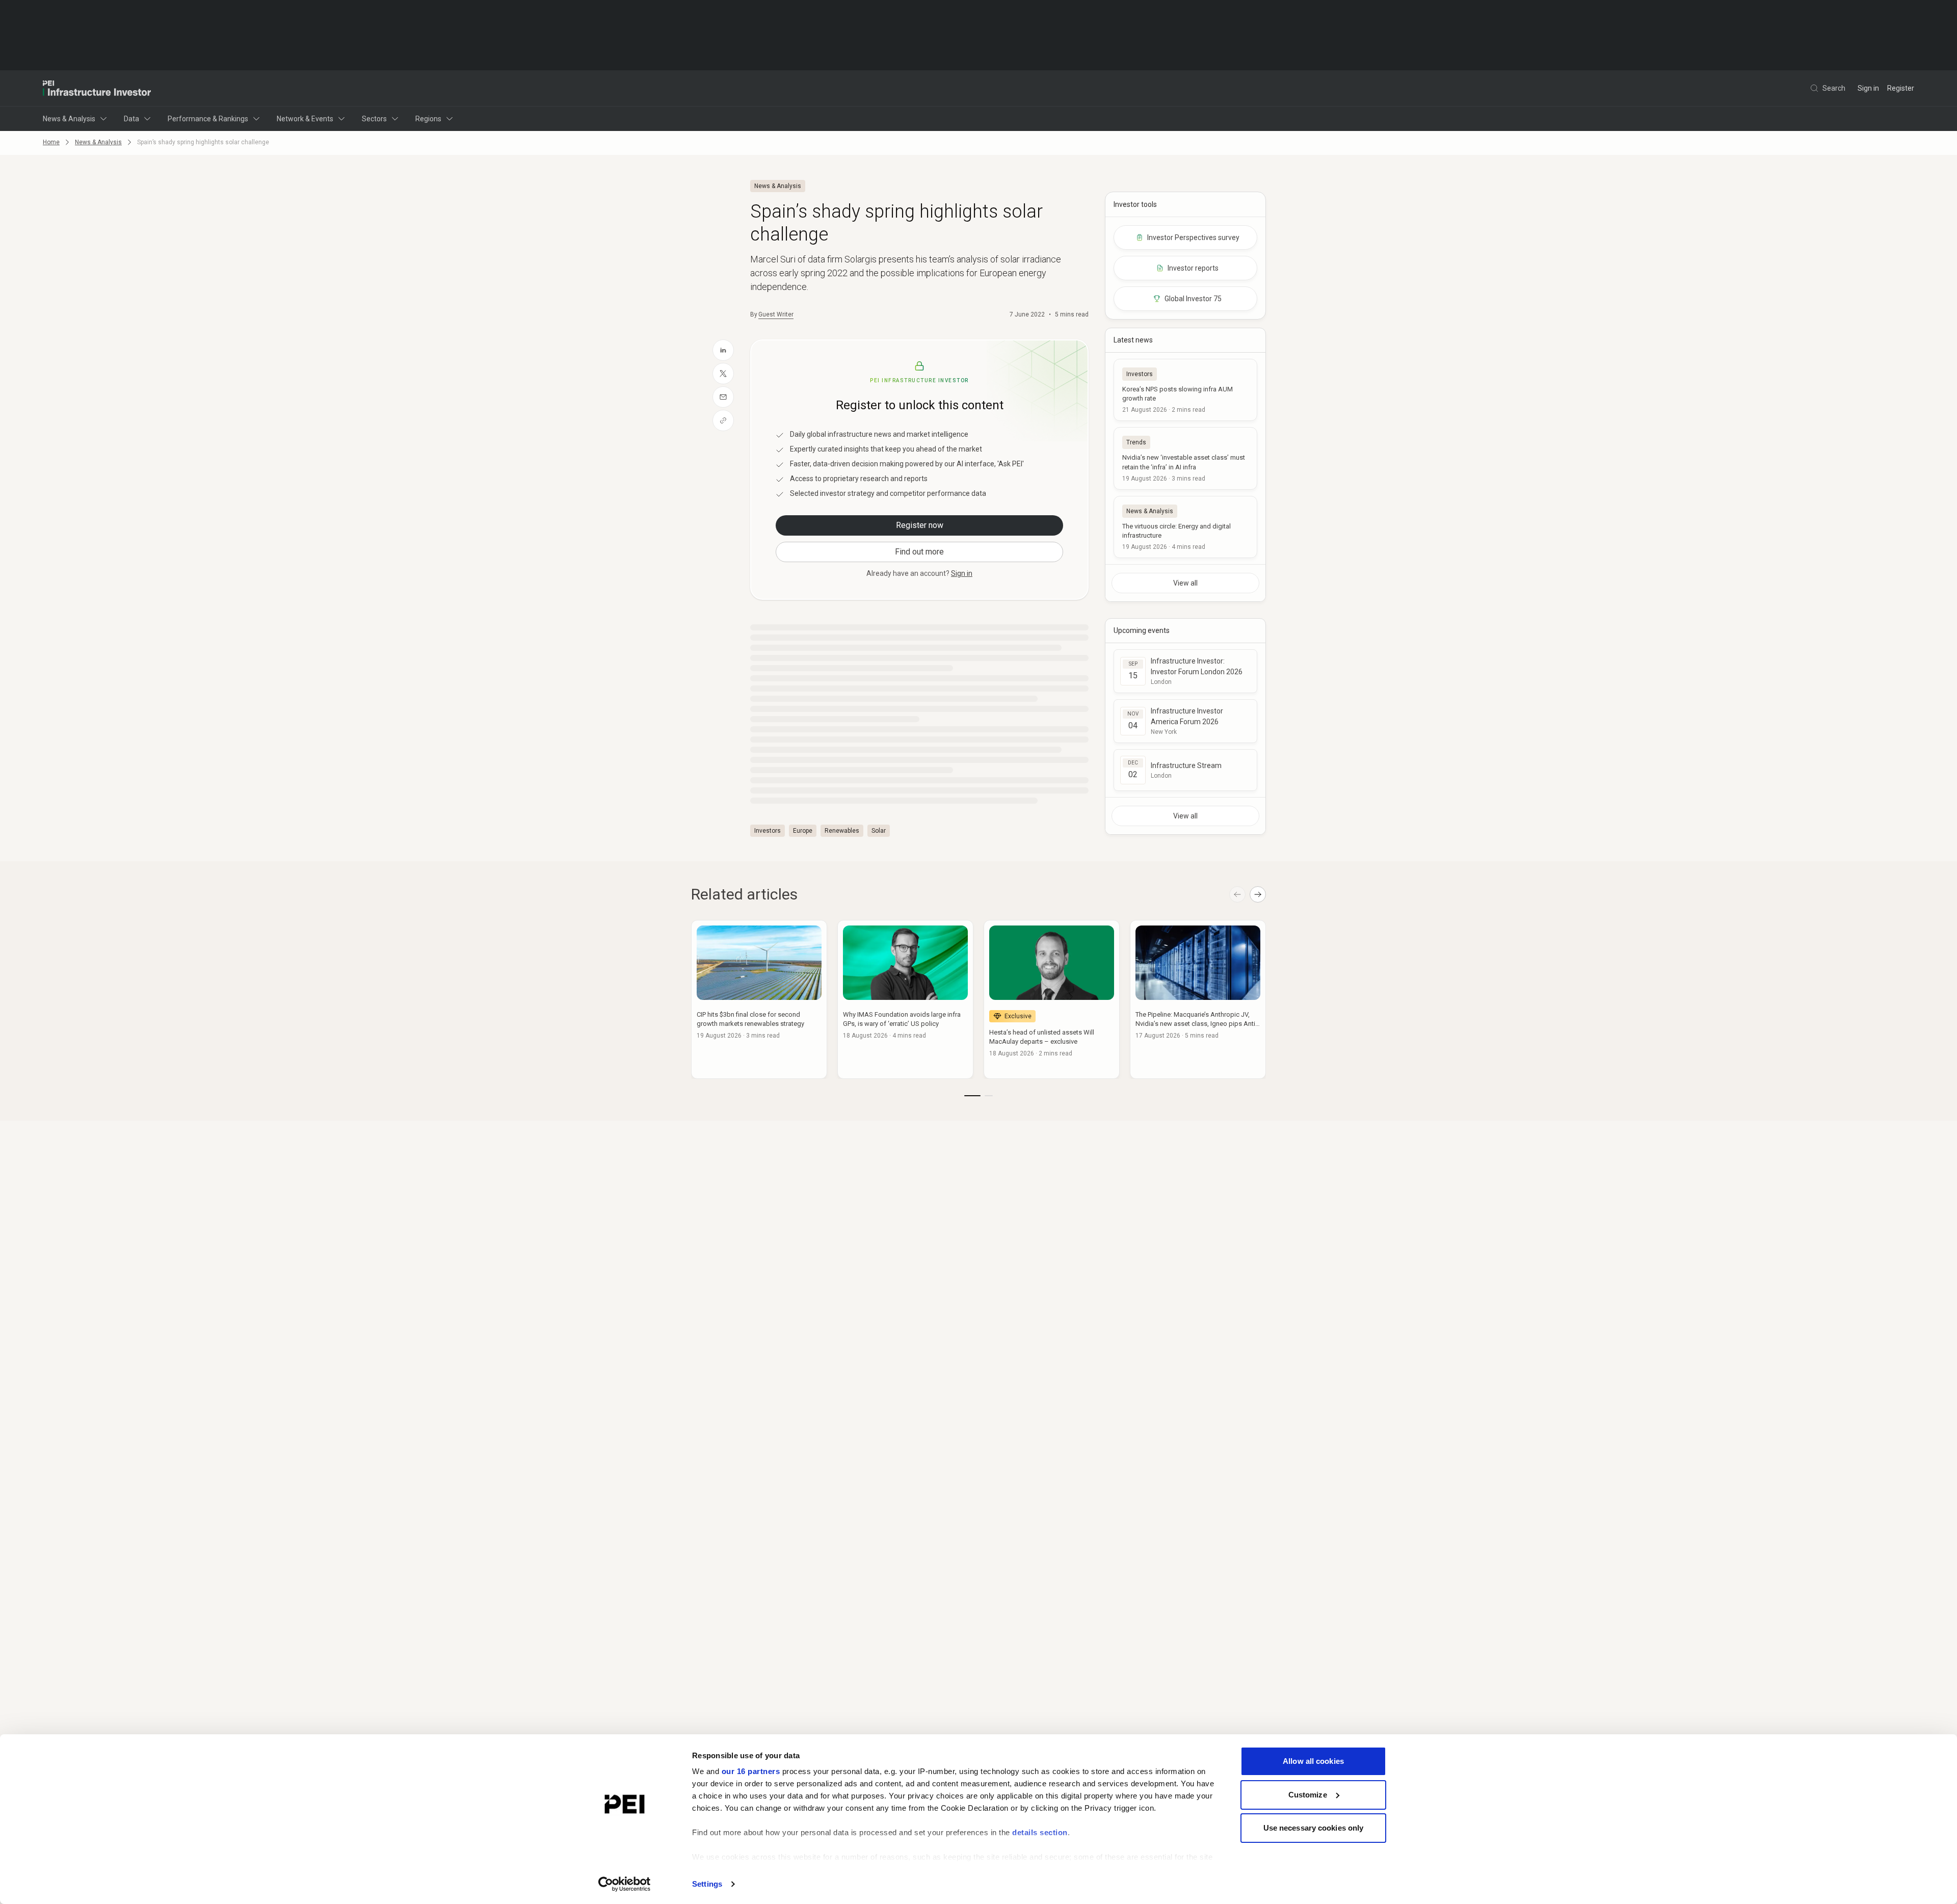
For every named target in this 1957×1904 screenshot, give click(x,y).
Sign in (1868, 88)
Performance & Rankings (208, 119)
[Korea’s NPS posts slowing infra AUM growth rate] (1185, 390)
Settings (707, 1884)
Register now (920, 525)
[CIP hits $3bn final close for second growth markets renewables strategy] (759, 999)
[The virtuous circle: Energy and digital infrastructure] (1185, 527)
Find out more (919, 552)
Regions (428, 119)
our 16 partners (751, 1771)
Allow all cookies (1313, 1761)
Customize (1308, 1795)
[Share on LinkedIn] (723, 350)
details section (1040, 1832)
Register (1901, 88)
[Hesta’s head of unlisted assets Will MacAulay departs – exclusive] (1052, 999)
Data (131, 119)
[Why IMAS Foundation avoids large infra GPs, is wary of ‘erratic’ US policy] (905, 999)
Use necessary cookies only (1314, 1828)
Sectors (374, 119)
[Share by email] (723, 397)
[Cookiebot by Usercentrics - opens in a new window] (625, 1884)
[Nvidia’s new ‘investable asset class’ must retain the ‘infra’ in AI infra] (1185, 458)
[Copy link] (723, 420)
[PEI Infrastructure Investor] (97, 88)
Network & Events (305, 119)
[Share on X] (723, 374)
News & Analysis (69, 119)
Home (51, 142)
